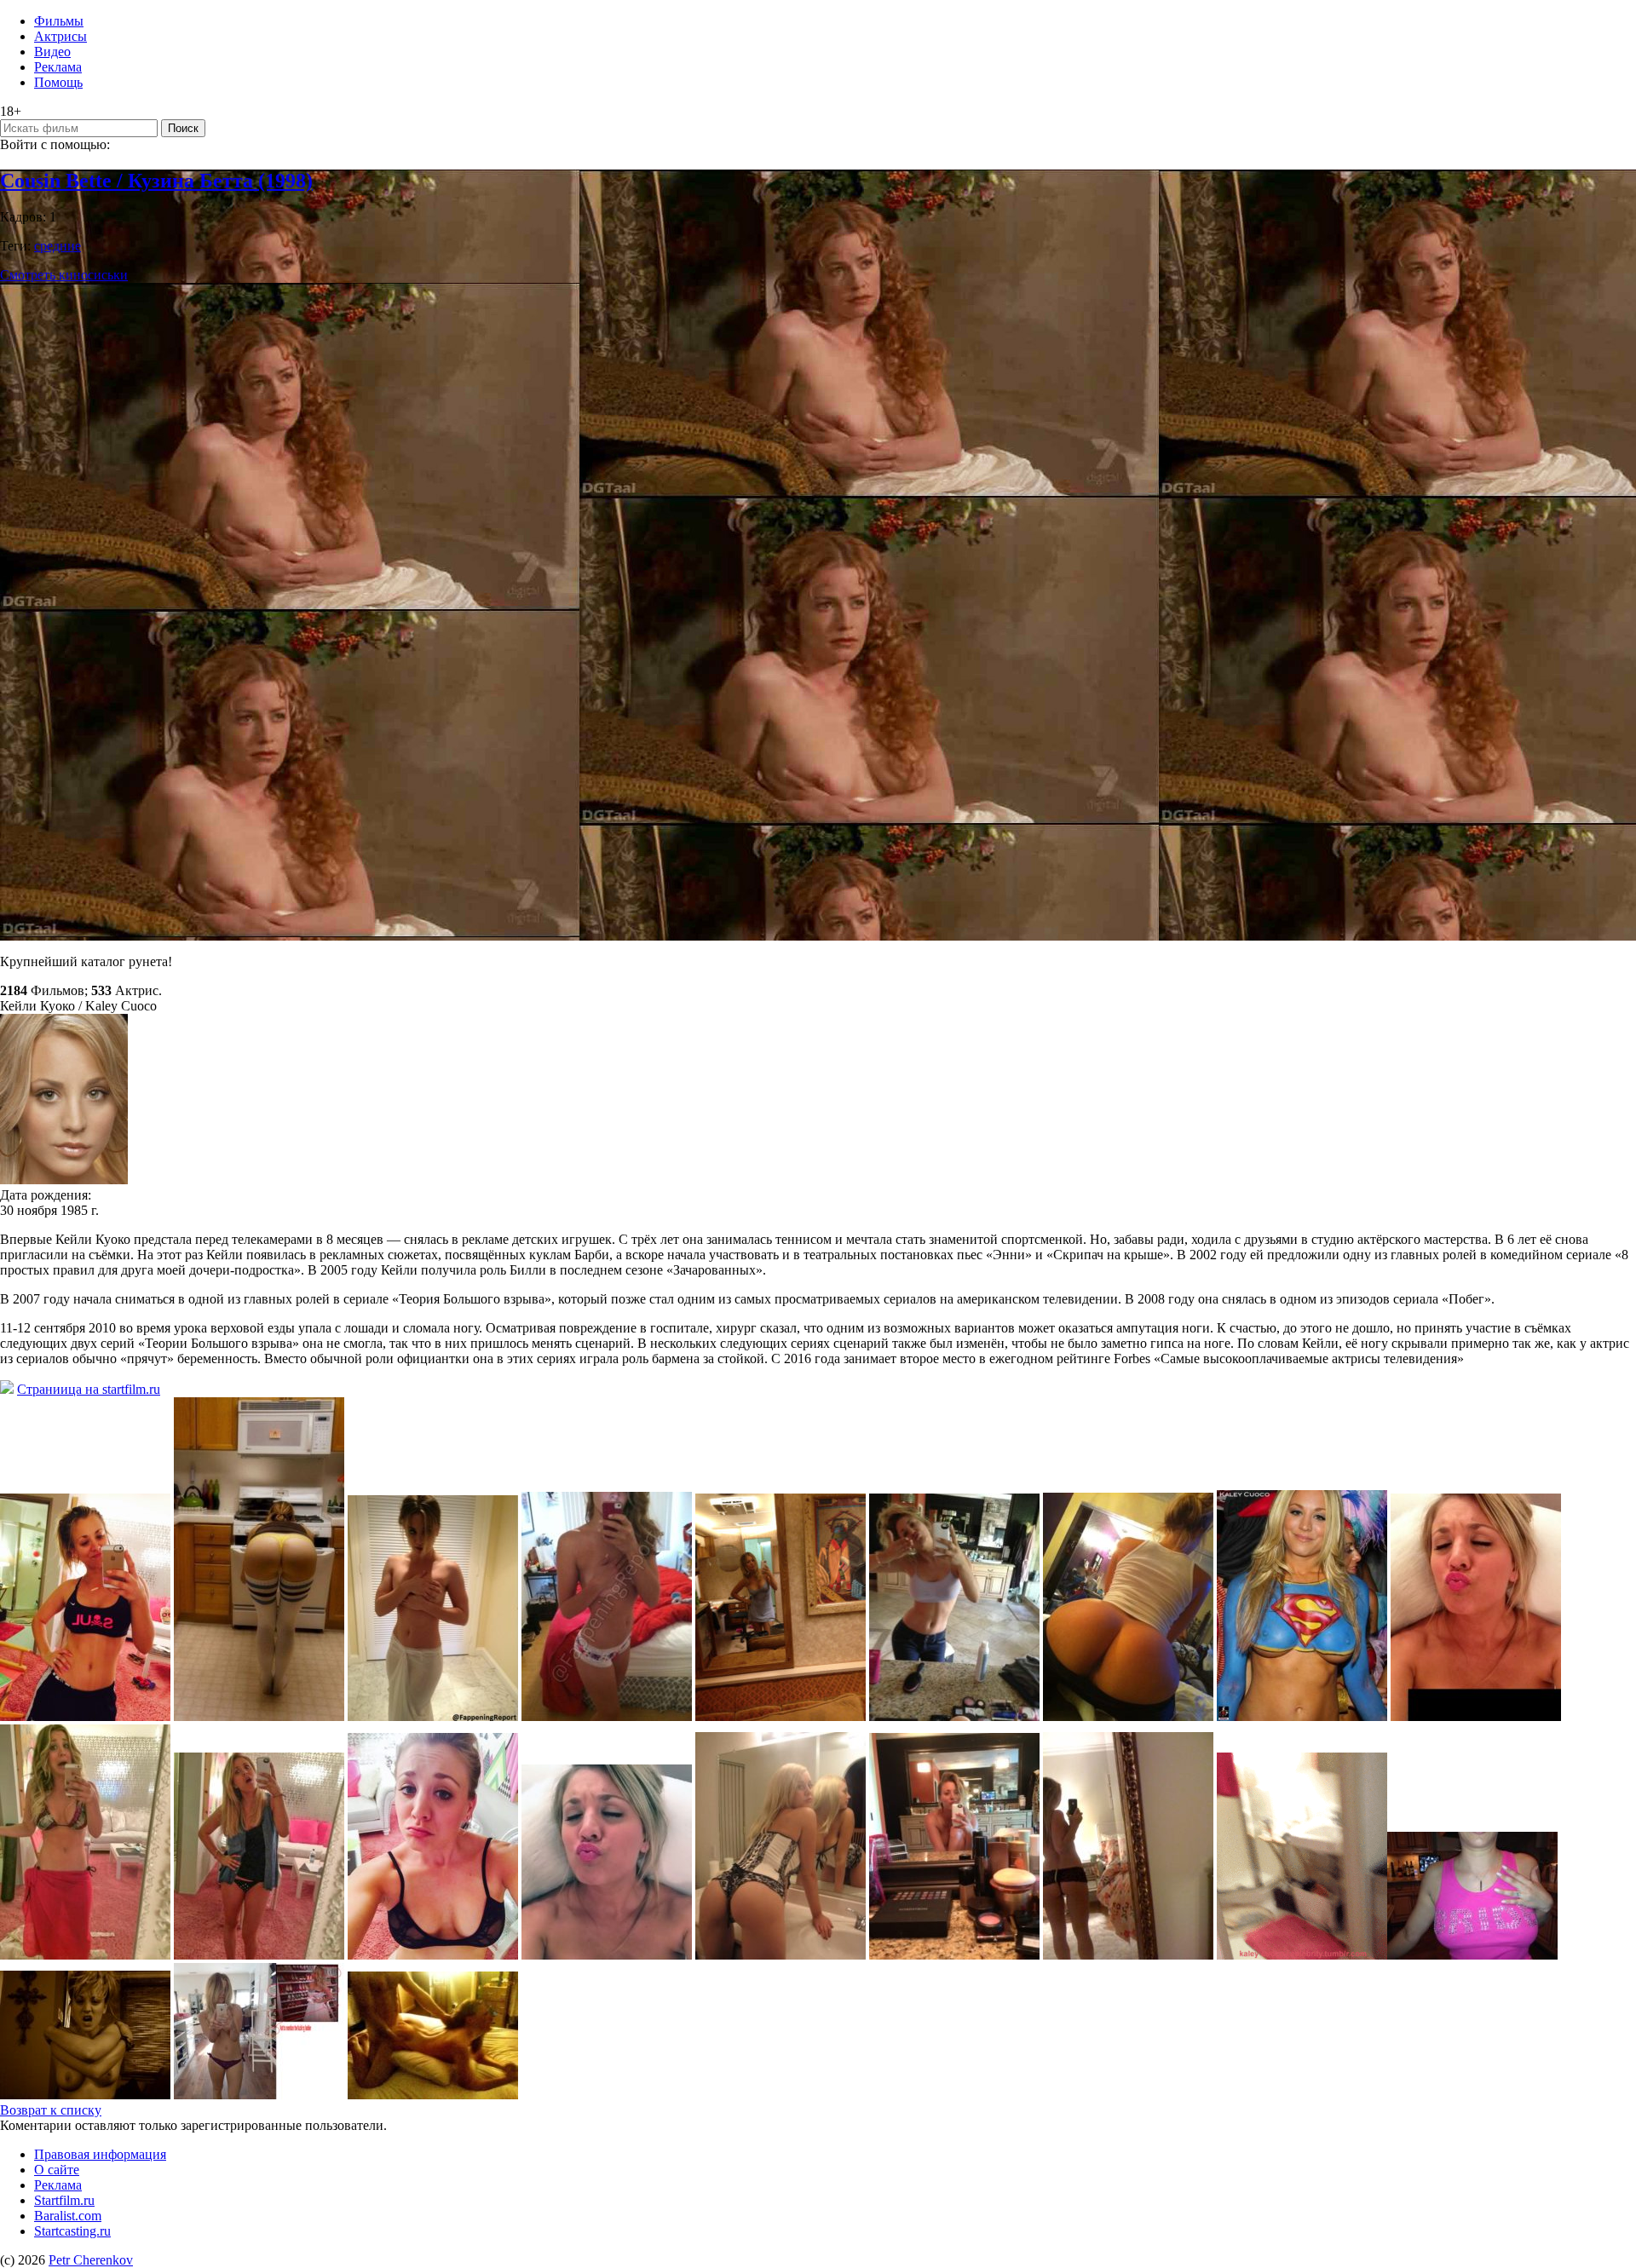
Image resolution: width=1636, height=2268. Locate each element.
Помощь (58, 82)
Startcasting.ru (72, 2231)
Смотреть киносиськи (64, 275)
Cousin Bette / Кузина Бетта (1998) (156, 181)
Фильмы (59, 21)
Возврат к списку (51, 2110)
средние (58, 246)
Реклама (58, 67)
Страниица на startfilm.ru (89, 1389)
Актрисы (60, 36)
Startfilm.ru (64, 2200)
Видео (52, 52)
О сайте (57, 2170)
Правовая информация (100, 2154)
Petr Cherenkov (91, 2260)
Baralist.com (68, 2216)
